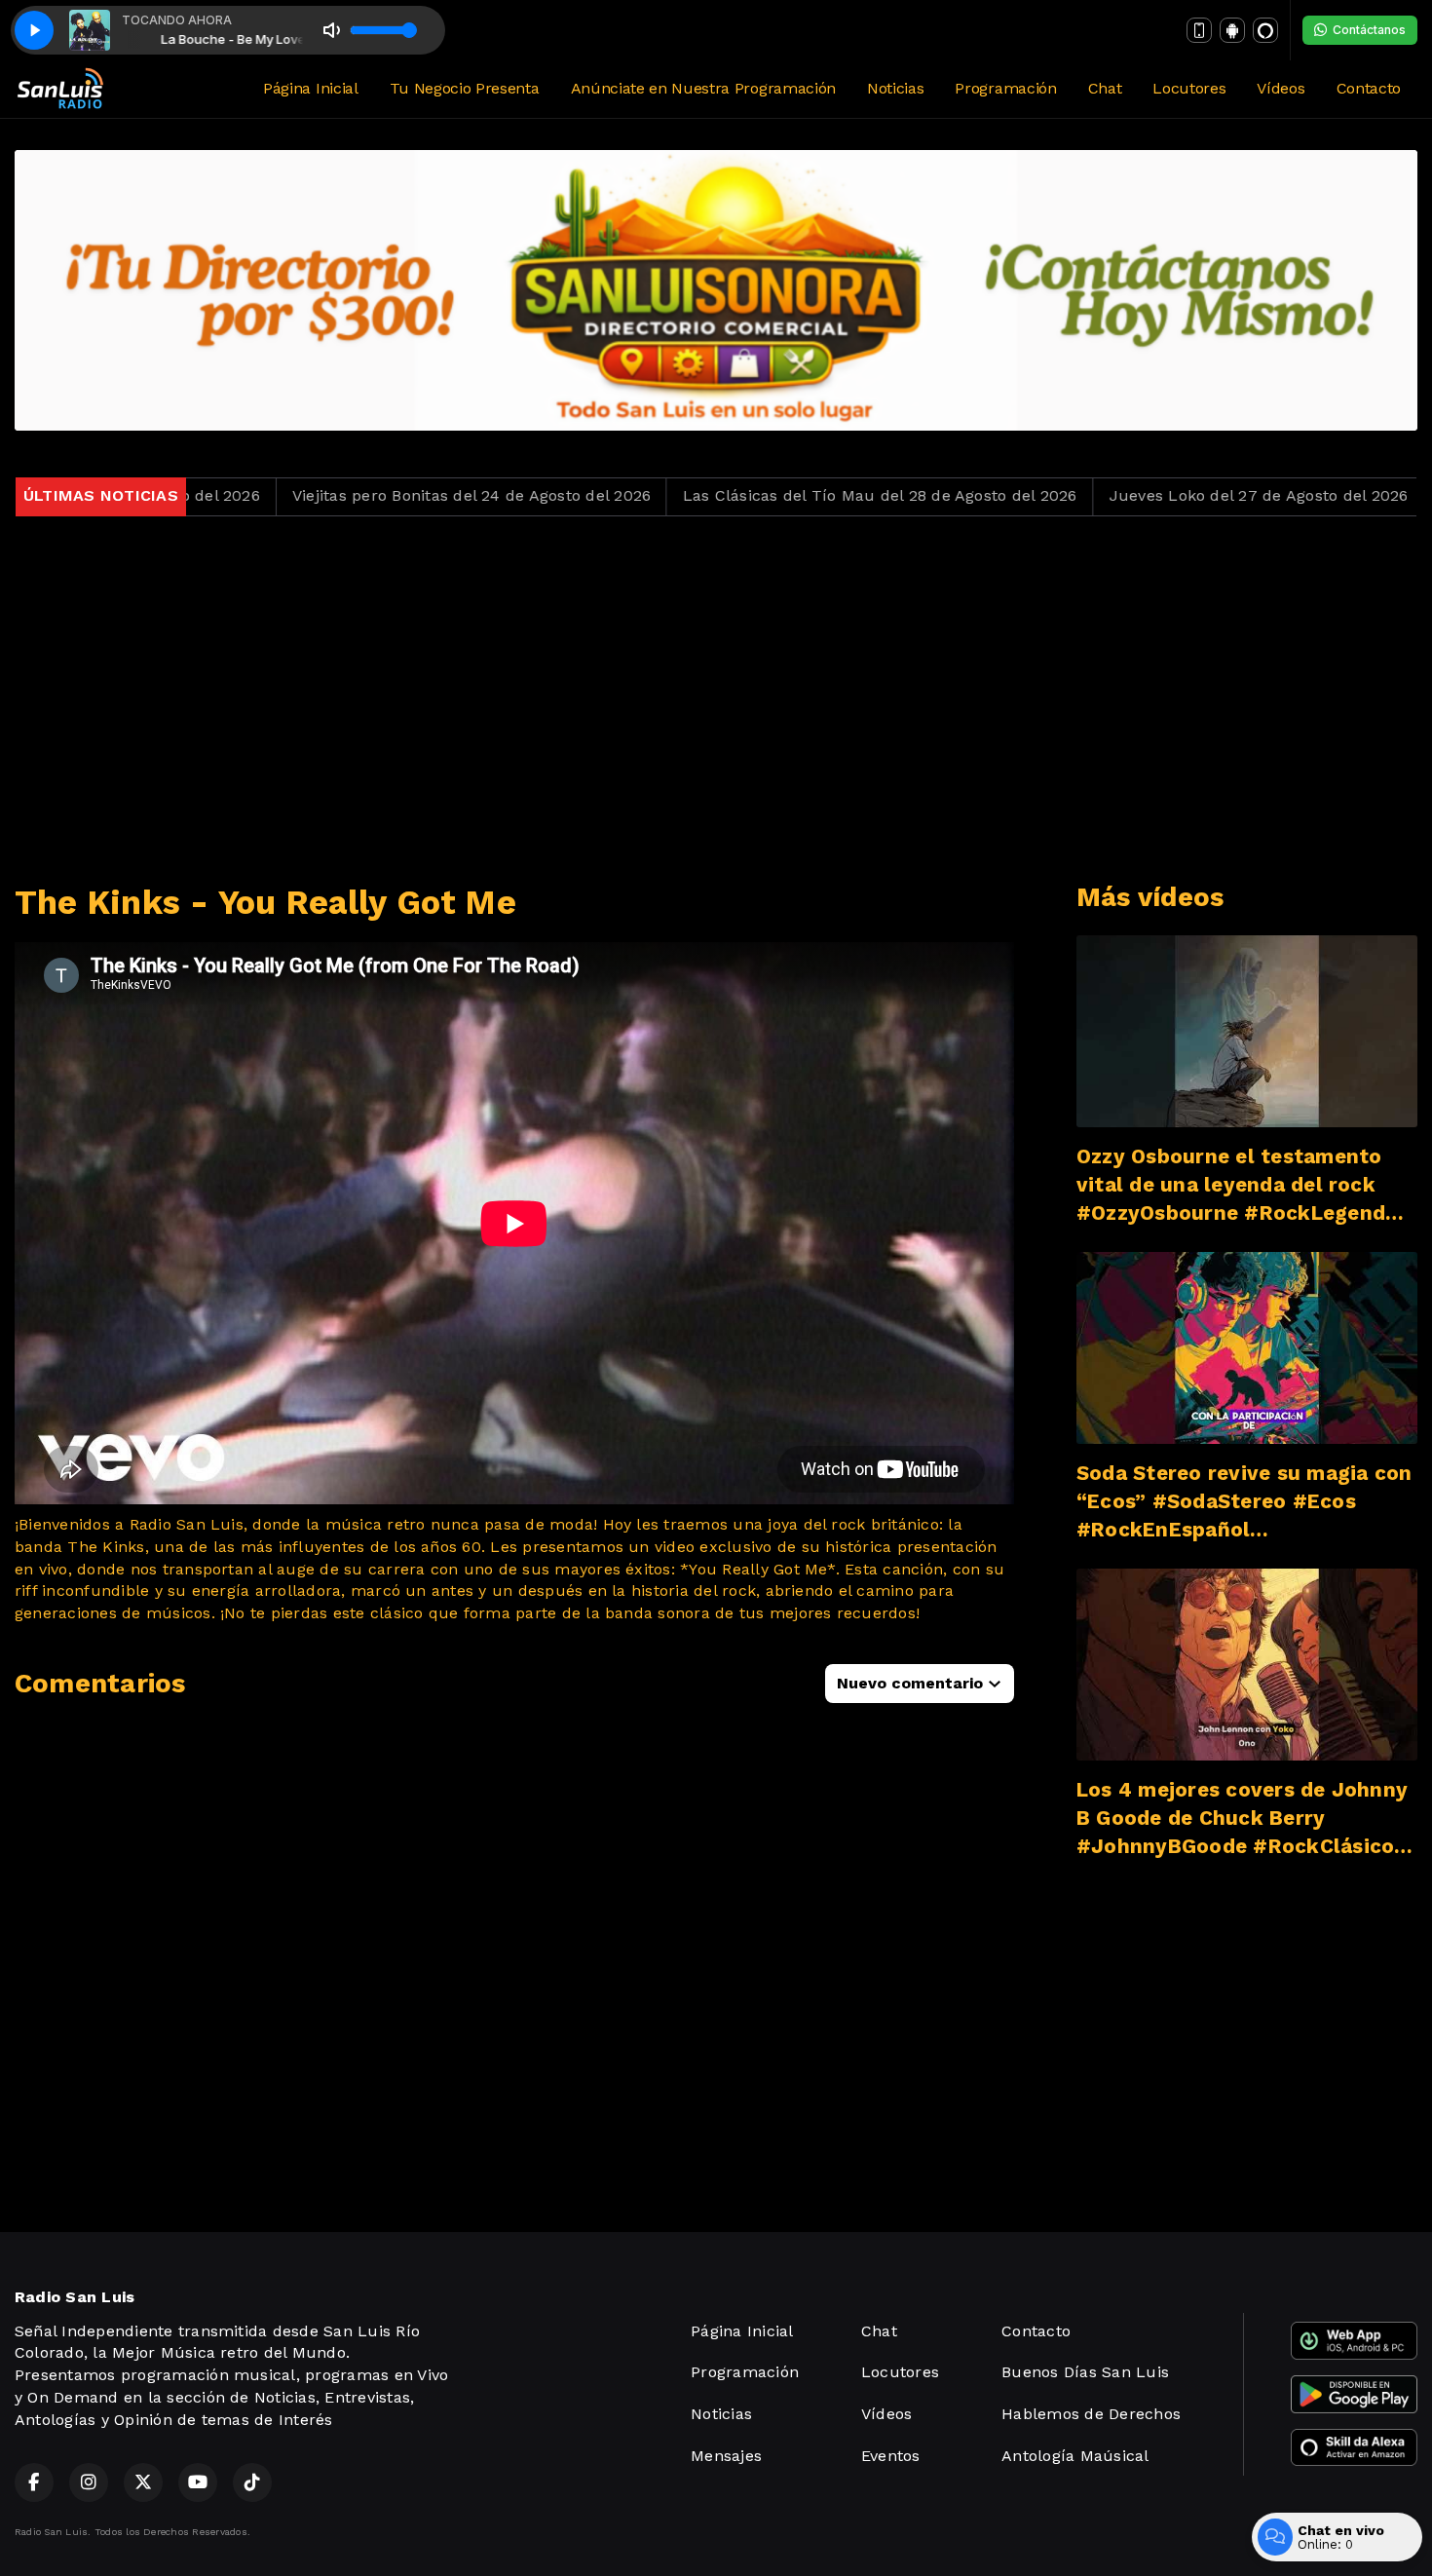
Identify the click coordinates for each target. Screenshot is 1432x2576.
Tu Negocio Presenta (465, 88)
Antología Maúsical (1075, 2456)
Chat (1105, 88)
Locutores (1189, 88)
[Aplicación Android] (1232, 30)
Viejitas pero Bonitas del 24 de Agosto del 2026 (336, 495)
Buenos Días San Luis (1085, 2372)
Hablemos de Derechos (1091, 2414)
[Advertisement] (716, 700)
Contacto (1369, 88)
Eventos (891, 2456)
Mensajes (726, 2456)
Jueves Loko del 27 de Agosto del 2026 (1123, 495)
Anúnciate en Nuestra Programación (703, 88)
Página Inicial (311, 88)
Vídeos (1281, 88)
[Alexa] (1265, 30)
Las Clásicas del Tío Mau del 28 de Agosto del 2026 (744, 495)
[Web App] (1199, 30)
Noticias (895, 88)
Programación (1005, 88)
